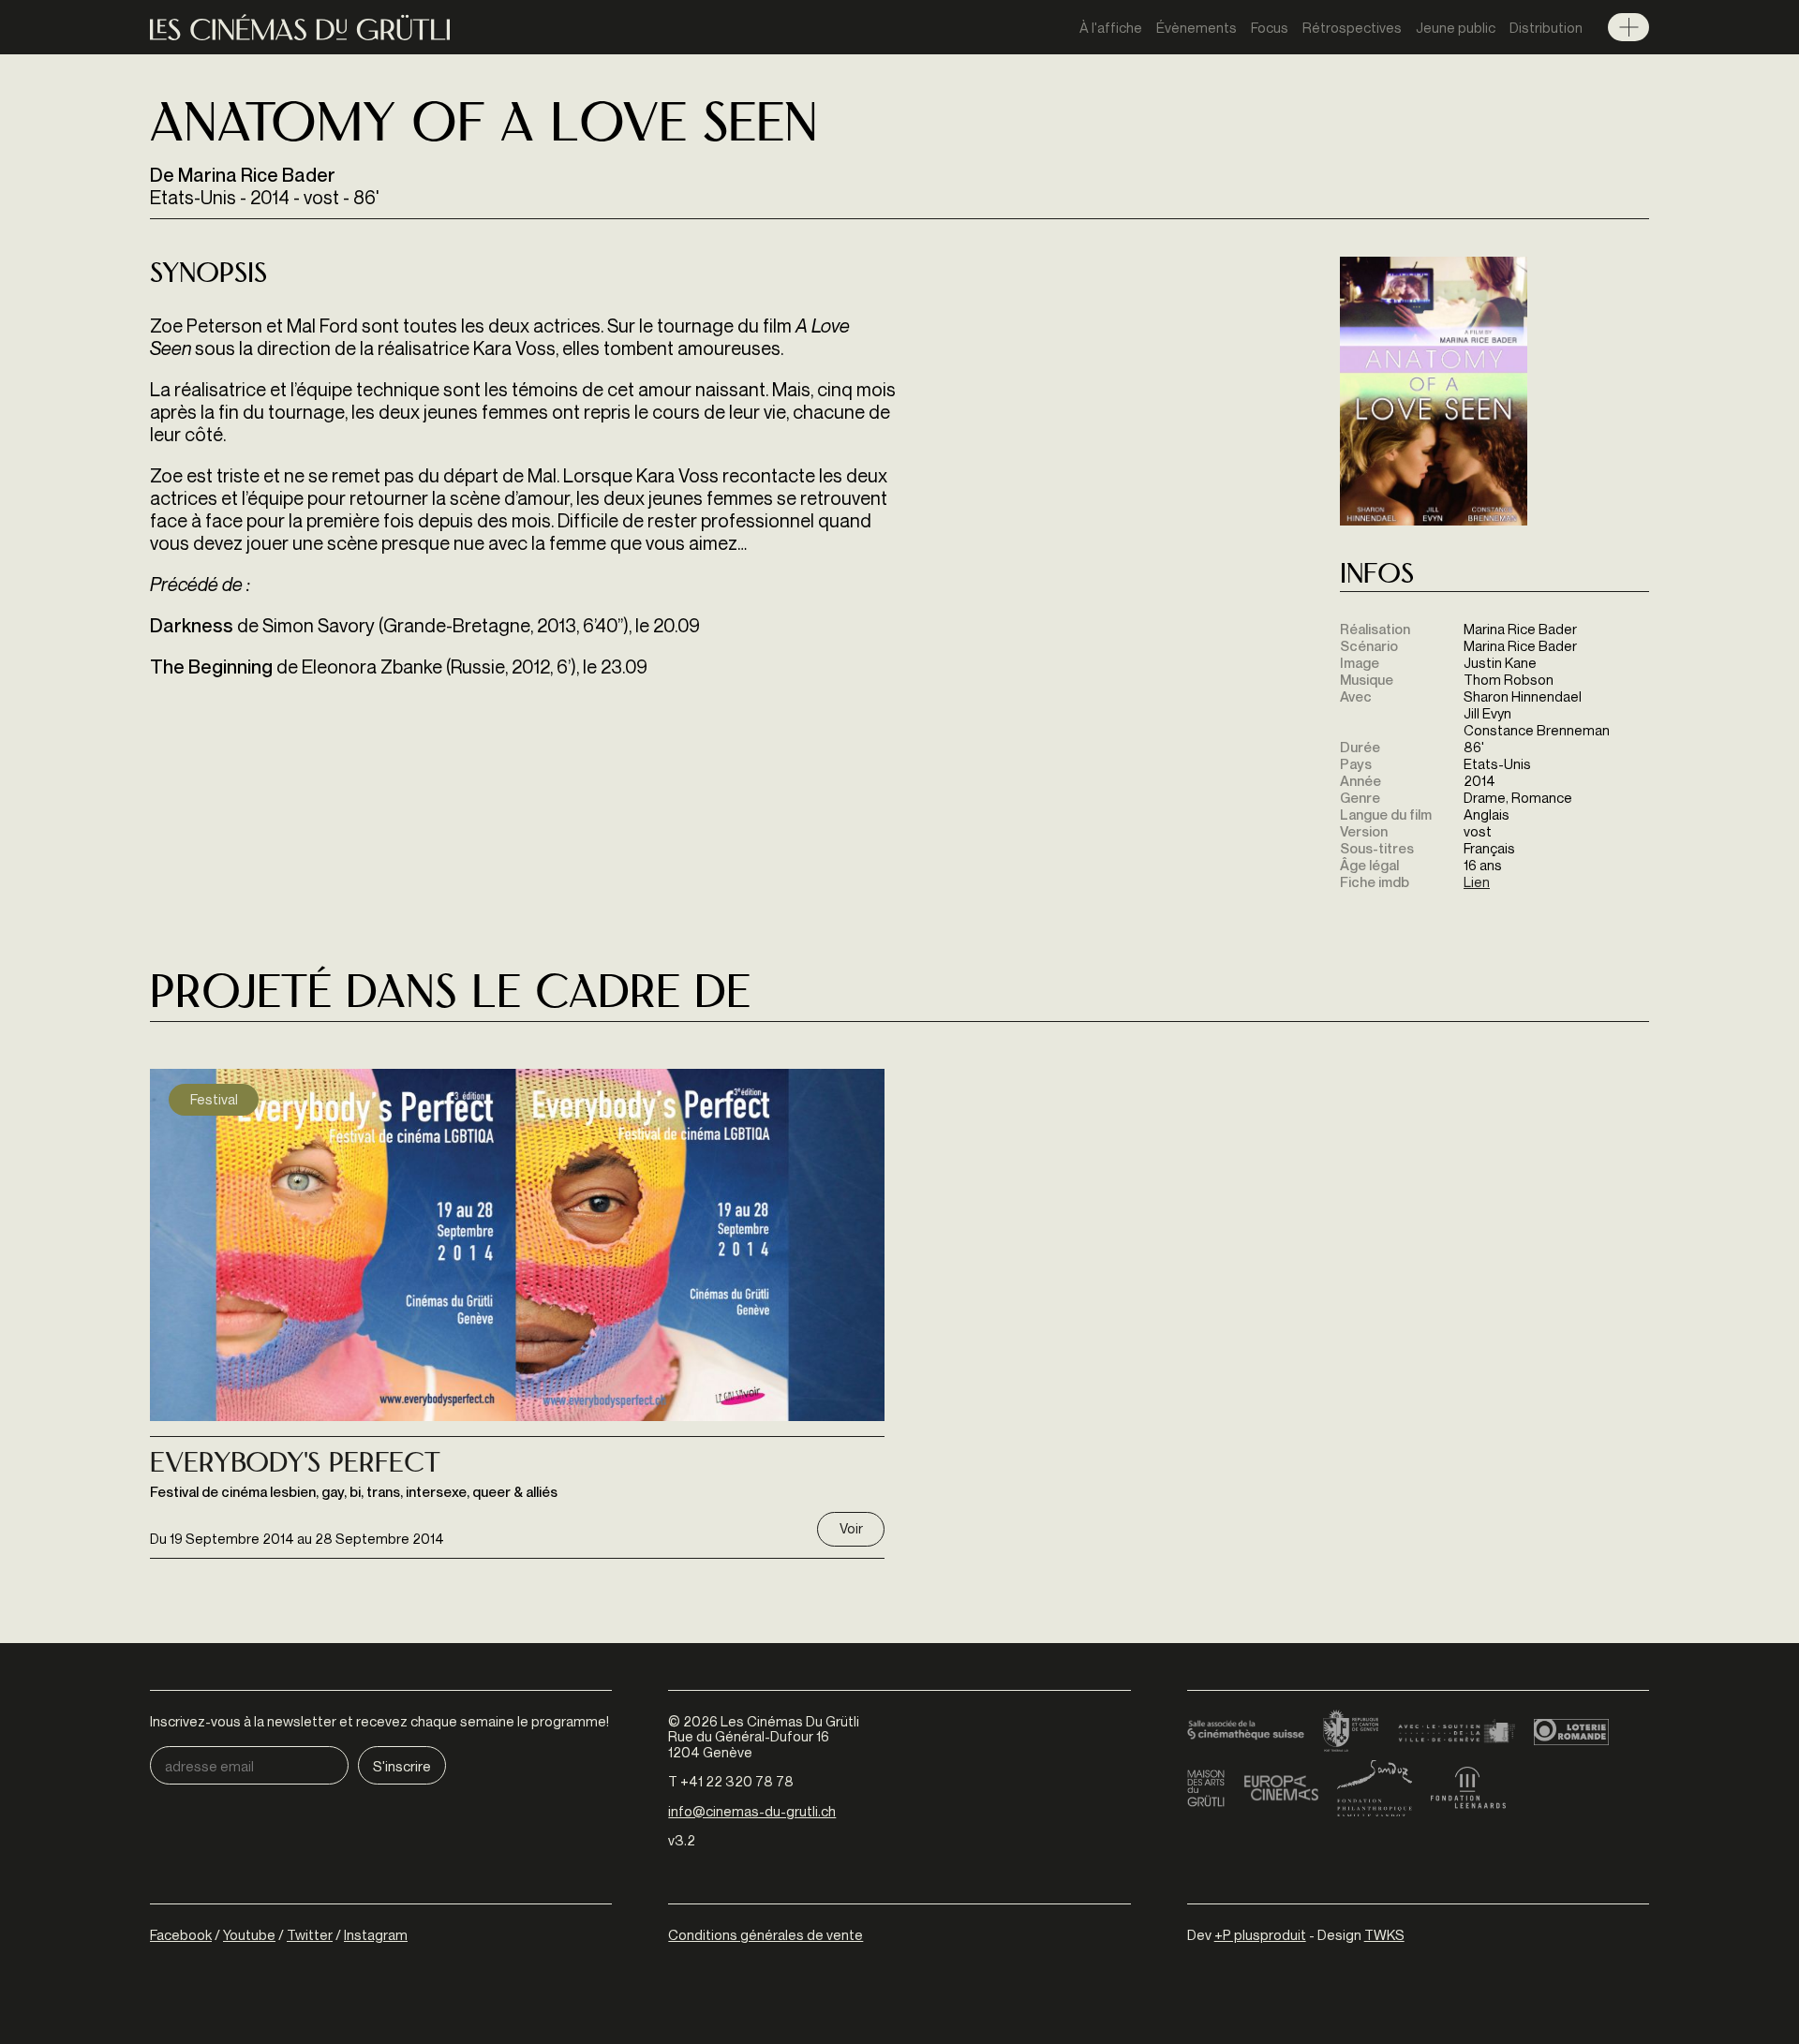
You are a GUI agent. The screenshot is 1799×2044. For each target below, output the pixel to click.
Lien (1477, 881)
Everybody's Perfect (295, 1465)
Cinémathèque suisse (1246, 1732)
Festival (214, 1099)
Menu (1628, 27)
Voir (851, 1528)
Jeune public (1456, 27)
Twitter (310, 1934)
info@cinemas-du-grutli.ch (752, 1811)
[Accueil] (300, 28)
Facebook (181, 1934)
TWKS (1384, 1934)
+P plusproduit (1260, 1934)
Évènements (1197, 27)
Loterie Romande (1571, 1732)
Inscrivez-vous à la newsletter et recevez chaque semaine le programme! (379, 1721)
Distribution (1546, 27)
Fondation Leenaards (1468, 1788)
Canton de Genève (1351, 1732)
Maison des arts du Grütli (1206, 1788)
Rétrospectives (1352, 27)
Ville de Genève (1457, 1732)
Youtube (249, 1934)
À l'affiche (1111, 27)
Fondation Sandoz (1375, 1788)
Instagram (376, 1934)
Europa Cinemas (1281, 1788)
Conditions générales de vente (766, 1934)
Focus (1270, 27)
